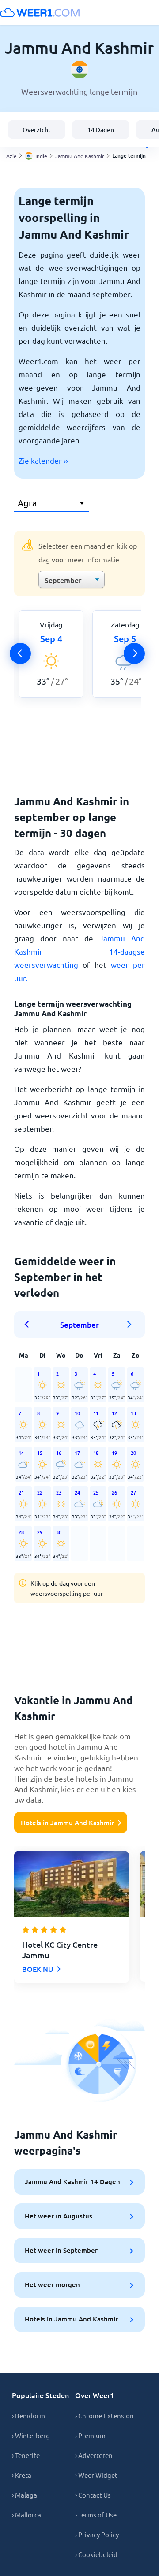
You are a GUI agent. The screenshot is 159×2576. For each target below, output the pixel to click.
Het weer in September (61, 2250)
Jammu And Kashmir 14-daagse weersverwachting (79, 951)
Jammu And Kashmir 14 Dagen (72, 2181)
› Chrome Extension (104, 2415)
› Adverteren (94, 2455)
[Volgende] (134, 653)
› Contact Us (93, 2495)
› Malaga (25, 2495)
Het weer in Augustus (59, 2216)
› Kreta (22, 2475)
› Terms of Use (96, 2515)
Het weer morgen (52, 2284)
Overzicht (37, 130)
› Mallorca (26, 2515)
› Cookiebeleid (96, 2554)
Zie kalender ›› (43, 460)
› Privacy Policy (97, 2534)
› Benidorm (28, 2415)
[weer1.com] (40, 12)
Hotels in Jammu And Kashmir (67, 1823)
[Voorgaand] (20, 653)
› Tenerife (26, 2455)
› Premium (90, 2435)
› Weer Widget (96, 2475)
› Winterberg (31, 2435)
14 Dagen (101, 130)
